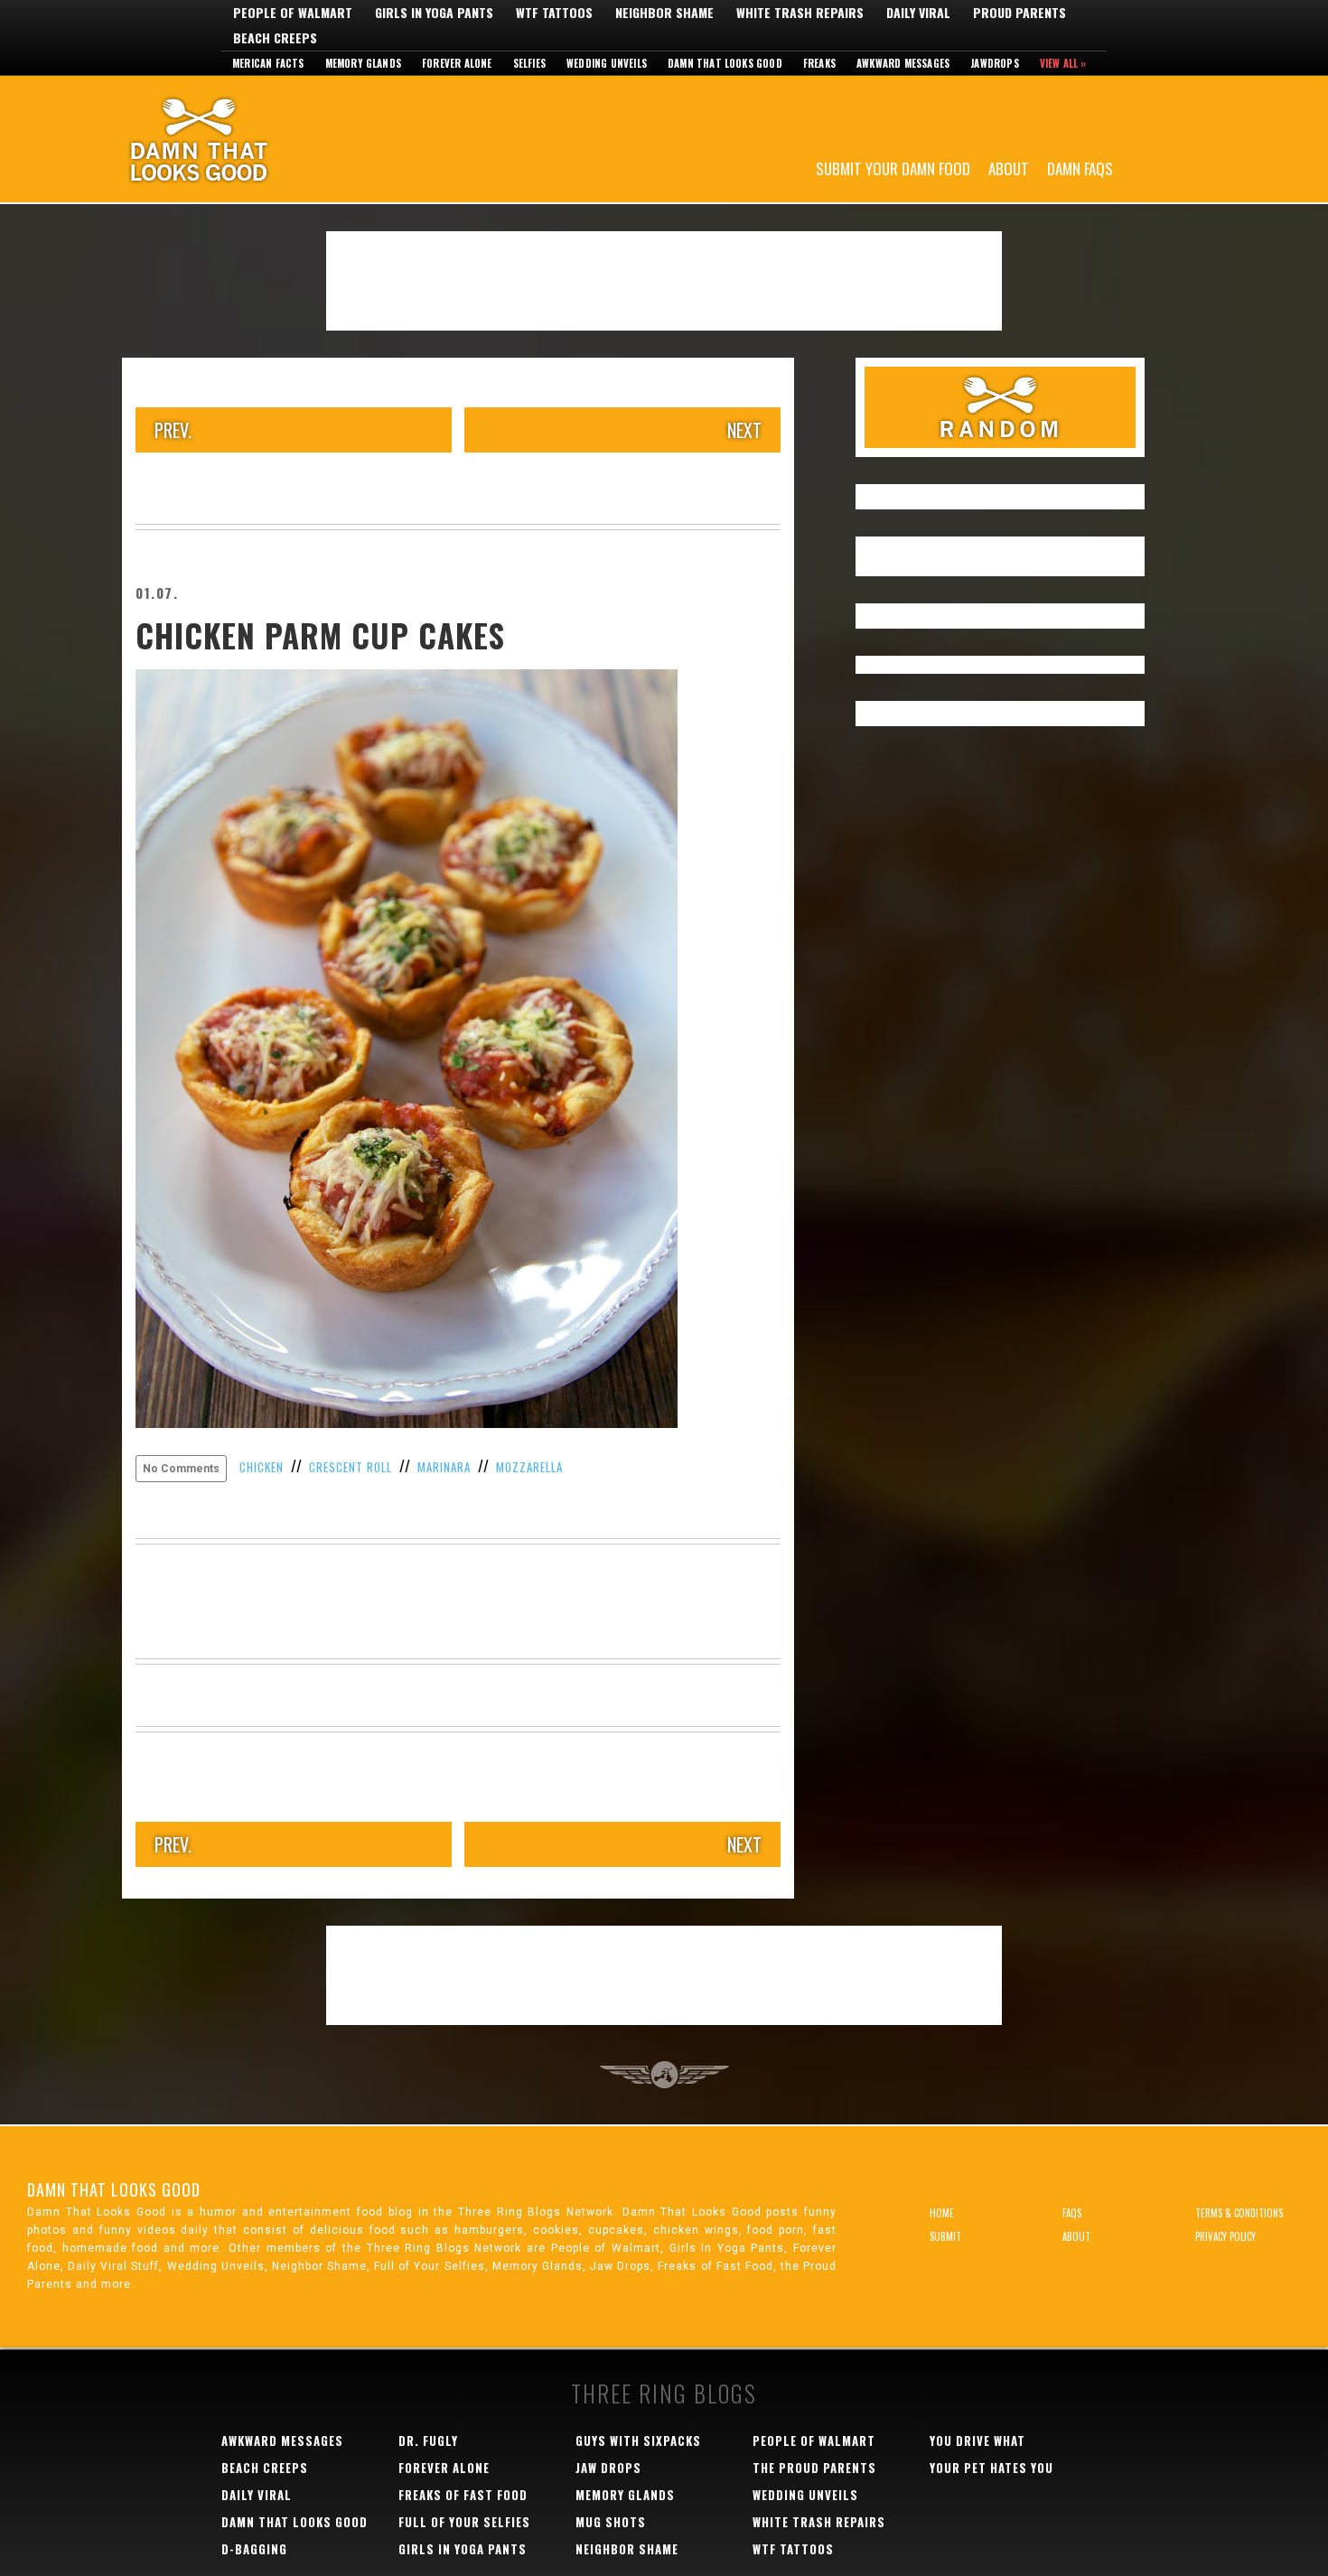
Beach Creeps (275, 38)
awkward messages (282, 2441)
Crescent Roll (351, 1467)
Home (942, 2213)
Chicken (262, 1467)
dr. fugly (428, 2441)
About (1009, 168)
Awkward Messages (903, 63)
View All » (1063, 63)
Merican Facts (268, 63)
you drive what (977, 2441)
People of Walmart (293, 13)
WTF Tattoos (554, 13)
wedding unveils (805, 2495)
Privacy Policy (1225, 2236)
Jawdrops (995, 63)
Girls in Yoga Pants (434, 13)
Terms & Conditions (1239, 2213)
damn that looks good (295, 2522)
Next (744, 430)
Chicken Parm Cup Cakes (320, 635)
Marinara (444, 1467)
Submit (945, 2236)
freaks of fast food (463, 2495)
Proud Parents (1019, 13)
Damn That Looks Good (230, 139)
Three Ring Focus (664, 2075)
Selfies (529, 63)
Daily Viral (918, 13)
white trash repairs (819, 2522)
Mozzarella (529, 1467)
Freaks (819, 63)
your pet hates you (991, 2468)
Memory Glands (364, 63)
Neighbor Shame (664, 13)
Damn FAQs (1080, 168)
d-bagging (254, 2549)
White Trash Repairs (800, 13)
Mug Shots (611, 2522)
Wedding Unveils (607, 63)
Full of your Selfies (464, 2522)
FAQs (1072, 2213)
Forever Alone (457, 63)
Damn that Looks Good (725, 63)
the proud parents (814, 2468)
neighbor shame (627, 2549)
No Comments (181, 1469)
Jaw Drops (608, 2468)
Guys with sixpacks (638, 2441)
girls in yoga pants (463, 2549)
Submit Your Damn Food (893, 168)
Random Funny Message (1000, 407)
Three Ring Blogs (664, 2393)
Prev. (173, 430)
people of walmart (814, 2441)
